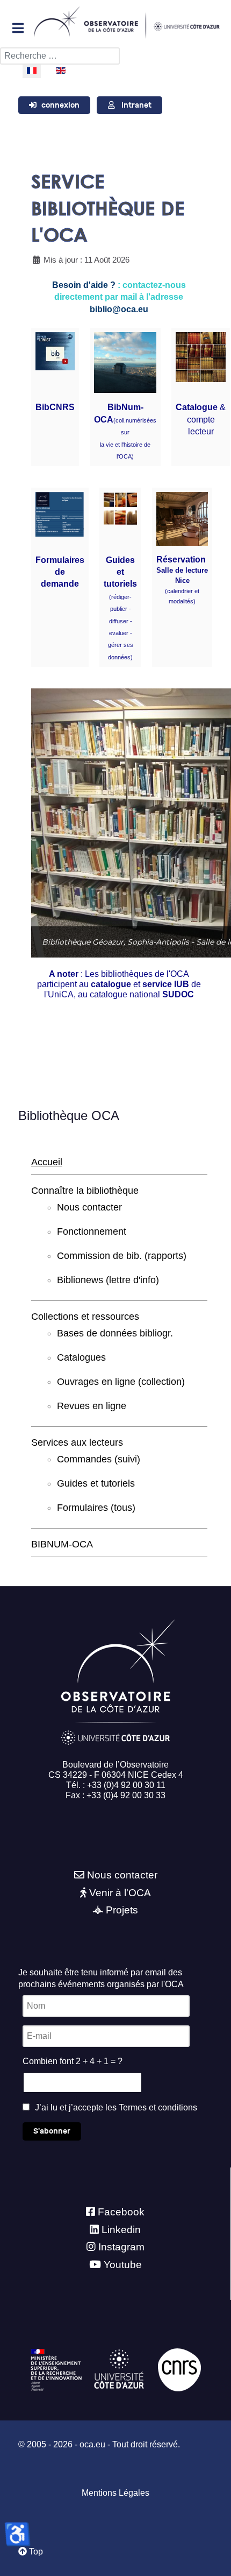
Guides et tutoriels (120, 572)
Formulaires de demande (60, 572)
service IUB (165, 984)
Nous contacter (89, 1207)
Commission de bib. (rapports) (122, 1256)
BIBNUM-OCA (62, 1544)
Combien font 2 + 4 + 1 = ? (73, 2061)
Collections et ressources (85, 1317)
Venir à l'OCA (120, 1893)
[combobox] (60, 56)
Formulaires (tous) (96, 1508)
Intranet (136, 105)
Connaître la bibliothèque (85, 1191)
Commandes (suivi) (99, 1459)
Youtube (123, 2265)
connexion (60, 105)
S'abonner (52, 2131)
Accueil (47, 1162)
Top (35, 2552)
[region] (119, 823)
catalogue (111, 984)
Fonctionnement (92, 1231)
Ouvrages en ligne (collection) (121, 1382)
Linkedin (121, 2230)
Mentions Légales (115, 2493)
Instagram (121, 2247)
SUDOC (178, 994)
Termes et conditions (158, 2107)
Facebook (121, 2212)
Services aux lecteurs (77, 1442)
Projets (122, 1910)
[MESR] (56, 2369)
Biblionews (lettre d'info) (108, 1280)
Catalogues (81, 1357)
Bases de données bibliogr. (115, 1333)
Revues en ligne (92, 1406)
